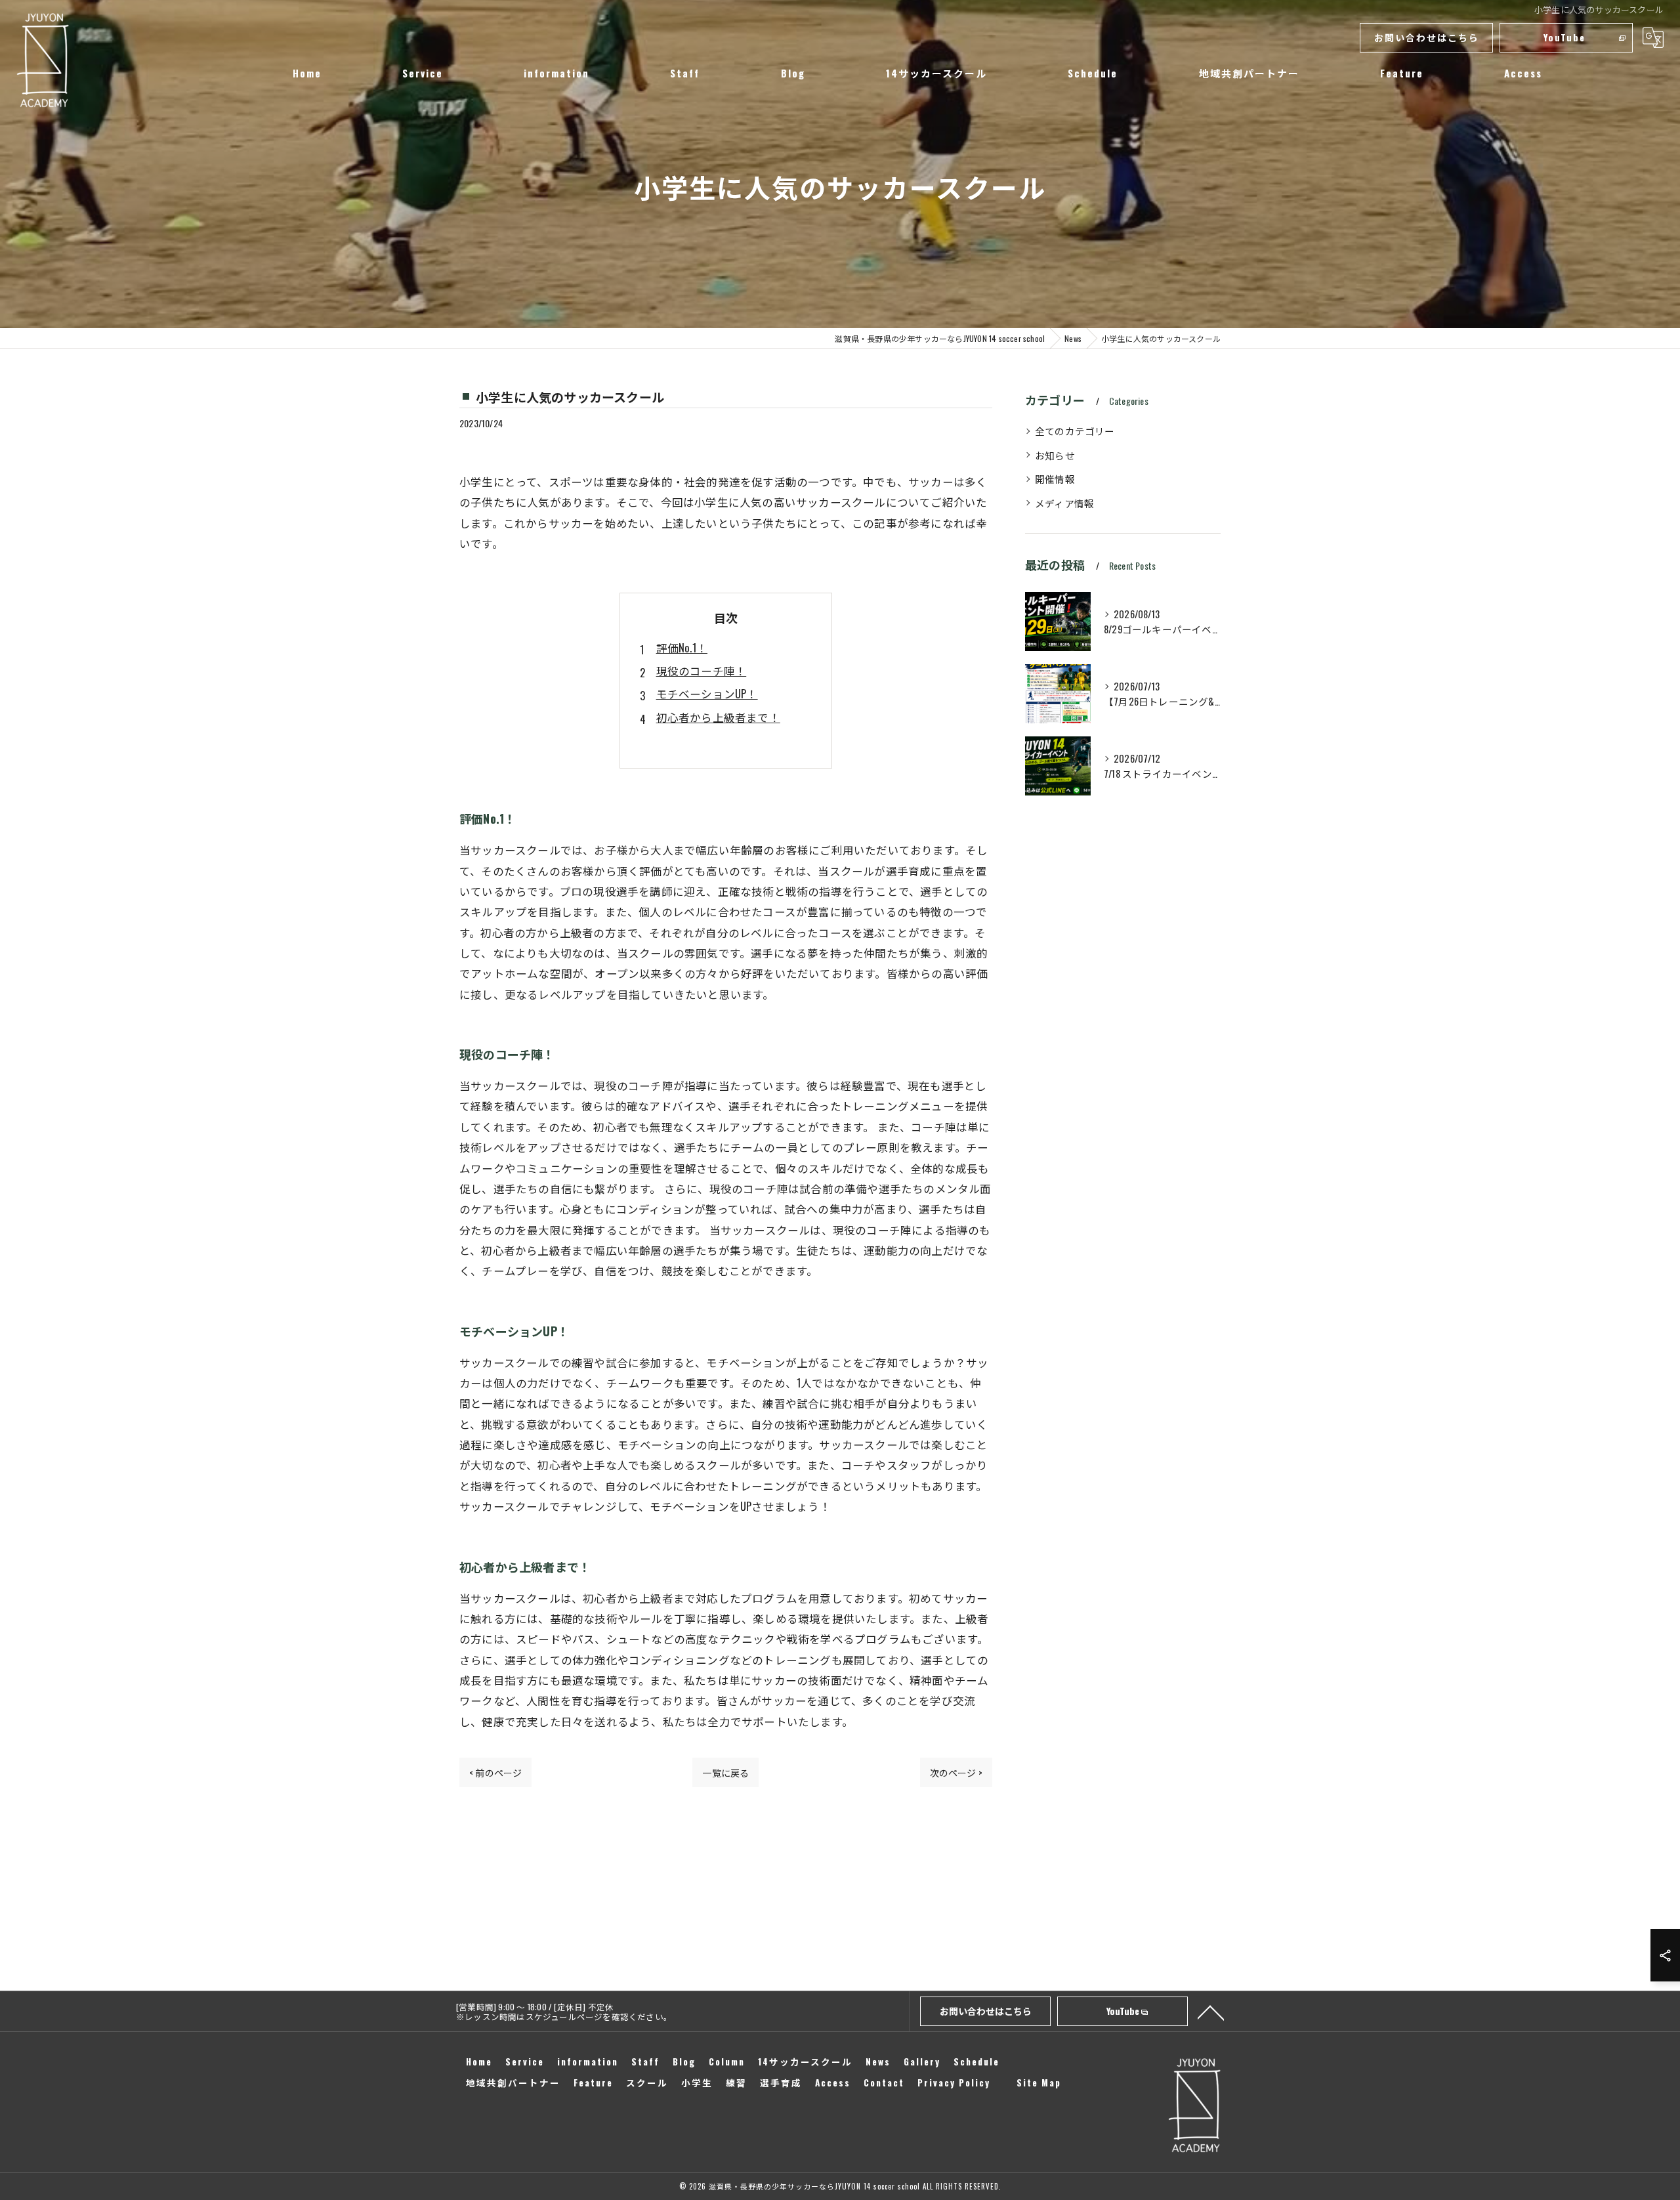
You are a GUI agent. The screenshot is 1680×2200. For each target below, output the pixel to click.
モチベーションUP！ (707, 693)
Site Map (1039, 2083)
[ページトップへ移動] (1211, 2012)
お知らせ (1055, 455)
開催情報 (1055, 479)
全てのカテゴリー (1075, 431)
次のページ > (956, 1772)
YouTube (1564, 37)
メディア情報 (1064, 503)
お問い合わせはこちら (1427, 37)
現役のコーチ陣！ (702, 670)
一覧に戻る (725, 1772)
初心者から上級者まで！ (718, 717)
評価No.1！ (682, 647)
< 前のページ (495, 1772)
